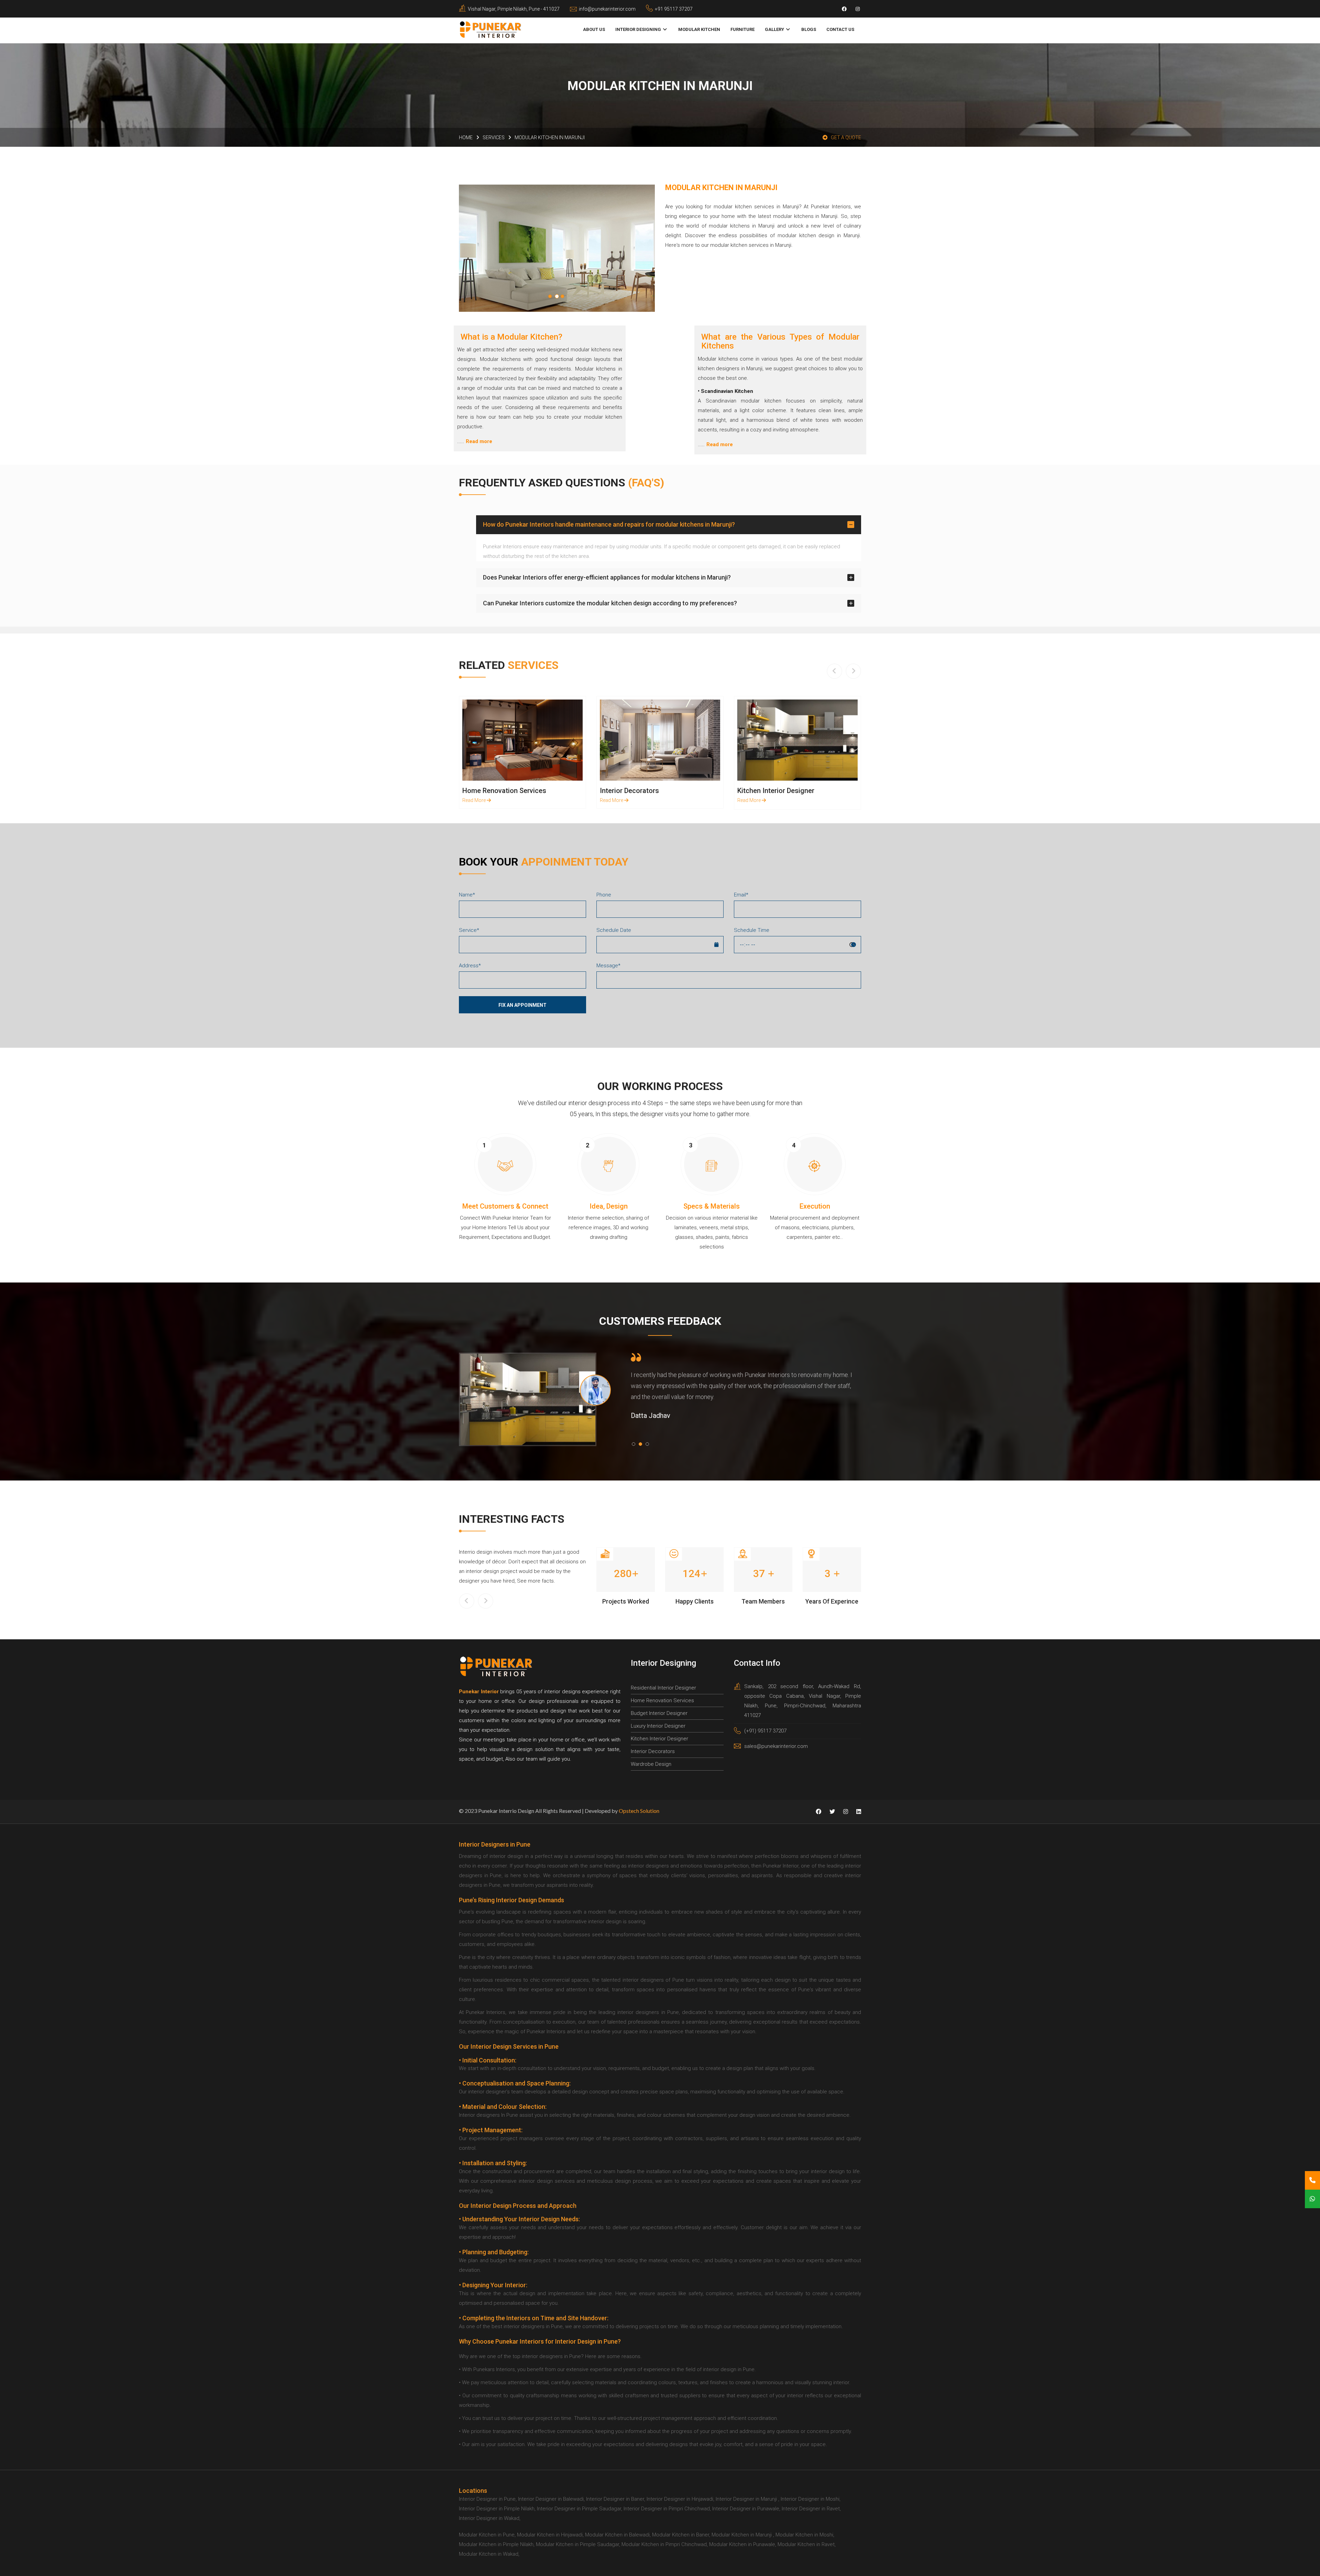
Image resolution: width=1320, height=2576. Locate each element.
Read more (479, 441)
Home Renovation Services (662, 1700)
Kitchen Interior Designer (659, 1739)
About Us (594, 29)
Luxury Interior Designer (658, 1726)
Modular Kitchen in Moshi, (805, 2535)
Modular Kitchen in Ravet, (807, 2544)
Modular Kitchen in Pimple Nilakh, (497, 2544)
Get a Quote (846, 137)
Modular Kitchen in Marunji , (743, 2535)
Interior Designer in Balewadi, (551, 2499)
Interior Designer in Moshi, (811, 2499)
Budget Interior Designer (659, 1713)
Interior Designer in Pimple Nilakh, (497, 2509)
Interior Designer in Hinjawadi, (680, 2499)
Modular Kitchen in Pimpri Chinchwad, (665, 2544)
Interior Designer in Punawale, (746, 2509)
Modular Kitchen (699, 29)
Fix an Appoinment (522, 1005)
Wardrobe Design (651, 1764)
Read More (524, 740)
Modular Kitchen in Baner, (681, 2535)
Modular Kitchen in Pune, (487, 2535)
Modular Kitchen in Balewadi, (618, 2535)
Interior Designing (638, 29)
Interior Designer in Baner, (616, 2499)
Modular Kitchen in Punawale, (743, 2544)
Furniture (742, 29)
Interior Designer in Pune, (488, 2499)
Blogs (809, 29)
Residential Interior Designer (663, 1688)
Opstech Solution (639, 1811)
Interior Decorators (653, 1751)
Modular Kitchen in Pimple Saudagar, (578, 2544)
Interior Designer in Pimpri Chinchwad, (667, 2509)
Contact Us (840, 29)
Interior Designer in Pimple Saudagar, (580, 2509)
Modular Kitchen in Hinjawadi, (550, 2535)
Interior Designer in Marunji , (747, 2499)
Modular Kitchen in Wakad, (489, 2554)
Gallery (774, 29)
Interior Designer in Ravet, (811, 2509)
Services (494, 137)
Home (466, 137)
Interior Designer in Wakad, (490, 2518)
